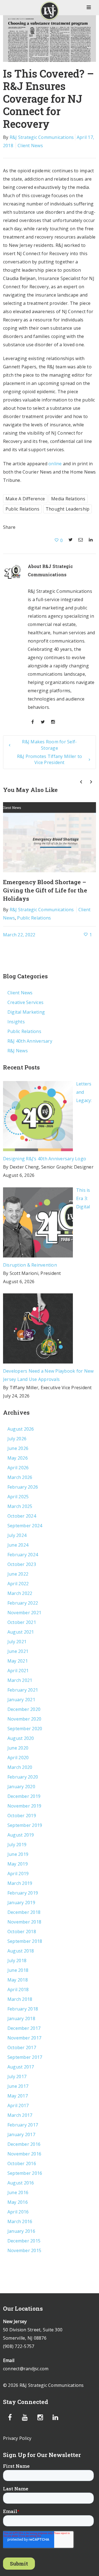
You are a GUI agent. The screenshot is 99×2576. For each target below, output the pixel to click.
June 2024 (18, 1545)
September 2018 (25, 1941)
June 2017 (18, 2086)
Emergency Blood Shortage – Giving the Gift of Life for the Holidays (45, 890)
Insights (16, 1022)
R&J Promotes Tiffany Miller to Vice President (50, 759)
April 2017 (18, 2105)
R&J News (18, 1051)
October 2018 (22, 1932)
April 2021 (18, 1671)
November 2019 (24, 1806)
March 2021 (20, 1680)
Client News (30, 146)
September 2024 (25, 1526)
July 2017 (17, 2076)
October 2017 (22, 2047)
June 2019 (18, 1854)
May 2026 (18, 1458)
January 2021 (21, 1700)
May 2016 (18, 2202)
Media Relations (68, 499)
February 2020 (23, 1777)
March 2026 (20, 1477)
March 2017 (20, 2115)
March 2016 (20, 2221)
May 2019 (18, 1864)
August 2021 (21, 1632)
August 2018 (21, 1951)
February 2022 (23, 1603)
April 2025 (18, 1497)
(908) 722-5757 (19, 2346)
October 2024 (22, 1516)
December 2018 (24, 1912)
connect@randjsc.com (26, 2369)
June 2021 (18, 1651)
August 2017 (21, 2067)
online (55, 464)
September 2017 (25, 2057)
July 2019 (17, 1845)
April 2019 (18, 1874)
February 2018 (23, 2009)
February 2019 (23, 1893)
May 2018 (18, 1980)
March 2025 (20, 1506)
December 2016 (24, 2144)
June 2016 (18, 2192)
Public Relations (22, 509)
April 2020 (18, 1758)
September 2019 (25, 1825)
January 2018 (21, 2018)
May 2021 (18, 1661)
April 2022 (18, 1584)
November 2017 (24, 2038)
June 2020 (18, 1748)
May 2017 (18, 2096)
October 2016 (22, 2163)
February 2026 (23, 1487)
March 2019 (20, 1883)
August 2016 (21, 2183)
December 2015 (24, 2241)
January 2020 (21, 1787)
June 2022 (18, 1574)
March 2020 (20, 1767)
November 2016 (24, 2154)
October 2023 (22, 1564)
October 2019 (22, 1816)
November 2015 (24, 2250)
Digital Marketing (26, 1012)
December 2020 (24, 1709)
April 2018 (18, 1990)
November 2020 (24, 1719)
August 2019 (21, 1835)
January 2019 (21, 1903)
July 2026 (17, 1439)
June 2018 (18, 1970)
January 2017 (21, 2134)
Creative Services (25, 1002)
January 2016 (21, 2231)
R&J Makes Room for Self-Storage (49, 745)
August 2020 (21, 1738)
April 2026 (18, 1468)
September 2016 (25, 2173)
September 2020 (25, 1729)
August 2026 (21, 1429)
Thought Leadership (68, 509)
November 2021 (24, 1613)
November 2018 (24, 1922)
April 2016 (18, 2212)
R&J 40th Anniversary (30, 1041)
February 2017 (23, 2125)
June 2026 (18, 1448)
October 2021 (22, 1622)
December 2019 (24, 1796)
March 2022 (20, 1593)
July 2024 (17, 1535)
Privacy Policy (17, 2438)
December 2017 (24, 2028)
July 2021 (17, 1642)
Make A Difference (25, 499)
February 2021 (23, 1690)
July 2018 (17, 1961)
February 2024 (23, 1555)
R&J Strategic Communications (42, 137)
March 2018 (20, 1999)
